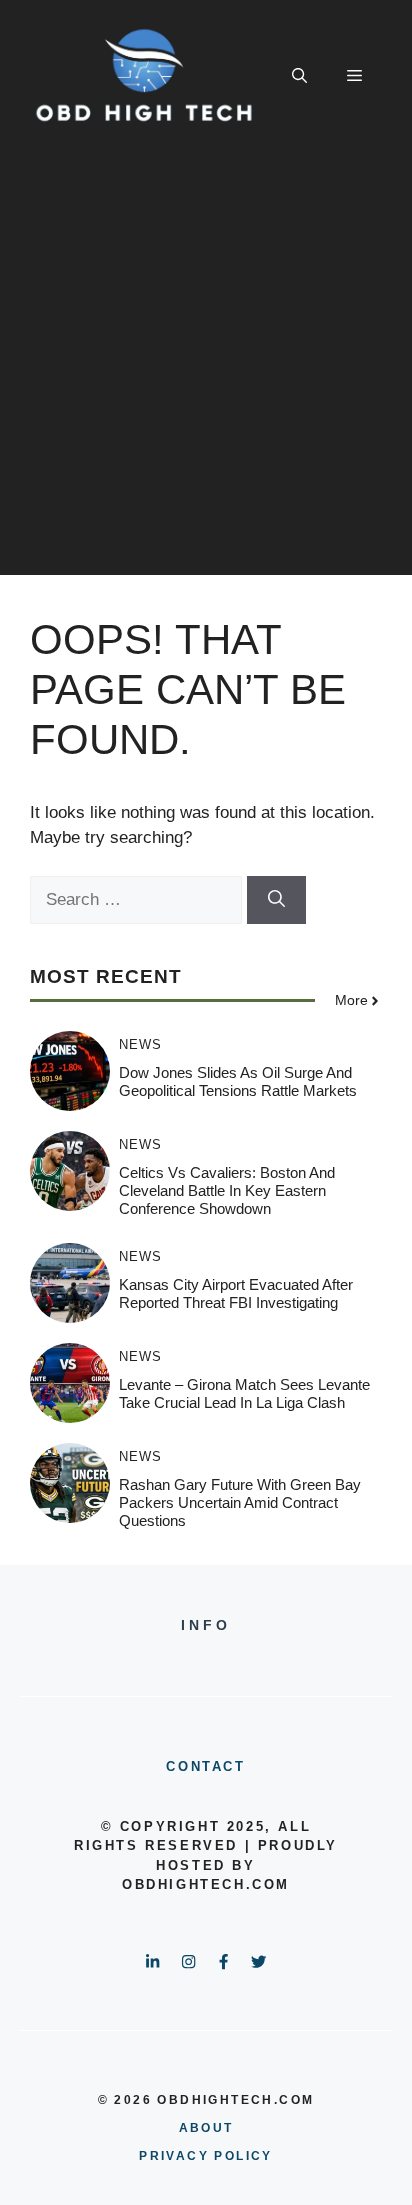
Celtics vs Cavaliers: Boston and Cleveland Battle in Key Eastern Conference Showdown (227, 1190)
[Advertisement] (206, 369)
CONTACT (205, 1766)
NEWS (140, 1044)
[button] (299, 76)
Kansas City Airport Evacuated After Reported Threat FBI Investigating (236, 1293)
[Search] (276, 900)
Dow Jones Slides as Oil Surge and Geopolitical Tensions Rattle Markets (238, 1081)
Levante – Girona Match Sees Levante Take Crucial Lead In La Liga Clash (244, 1393)
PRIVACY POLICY (206, 2156)
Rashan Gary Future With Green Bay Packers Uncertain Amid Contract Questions (240, 1502)
